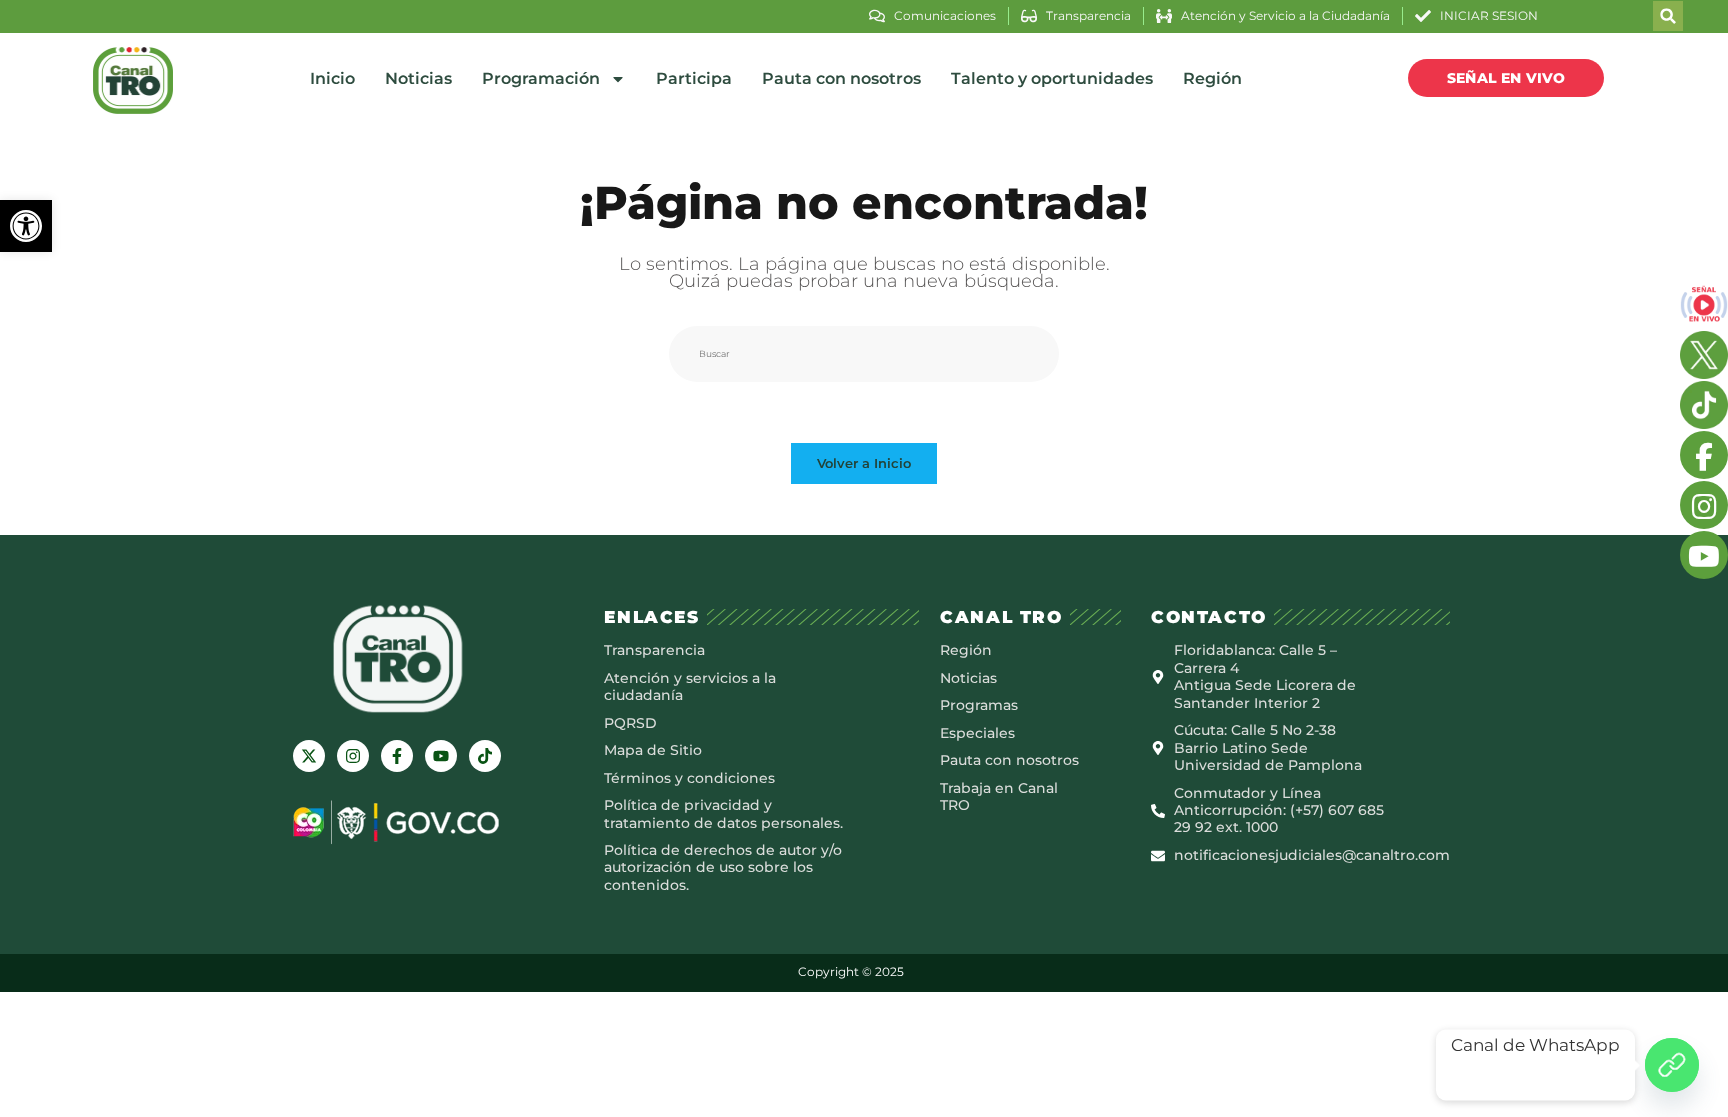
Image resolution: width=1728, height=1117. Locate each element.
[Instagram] (353, 756)
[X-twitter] (309, 756)
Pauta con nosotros (841, 78)
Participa (694, 78)
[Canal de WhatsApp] (1672, 1065)
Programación (541, 78)
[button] (26, 226)
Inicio (332, 78)
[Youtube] (441, 756)
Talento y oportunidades (1052, 78)
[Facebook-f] (397, 756)
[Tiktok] (485, 756)
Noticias (418, 78)
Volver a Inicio (864, 463)
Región (1212, 78)
